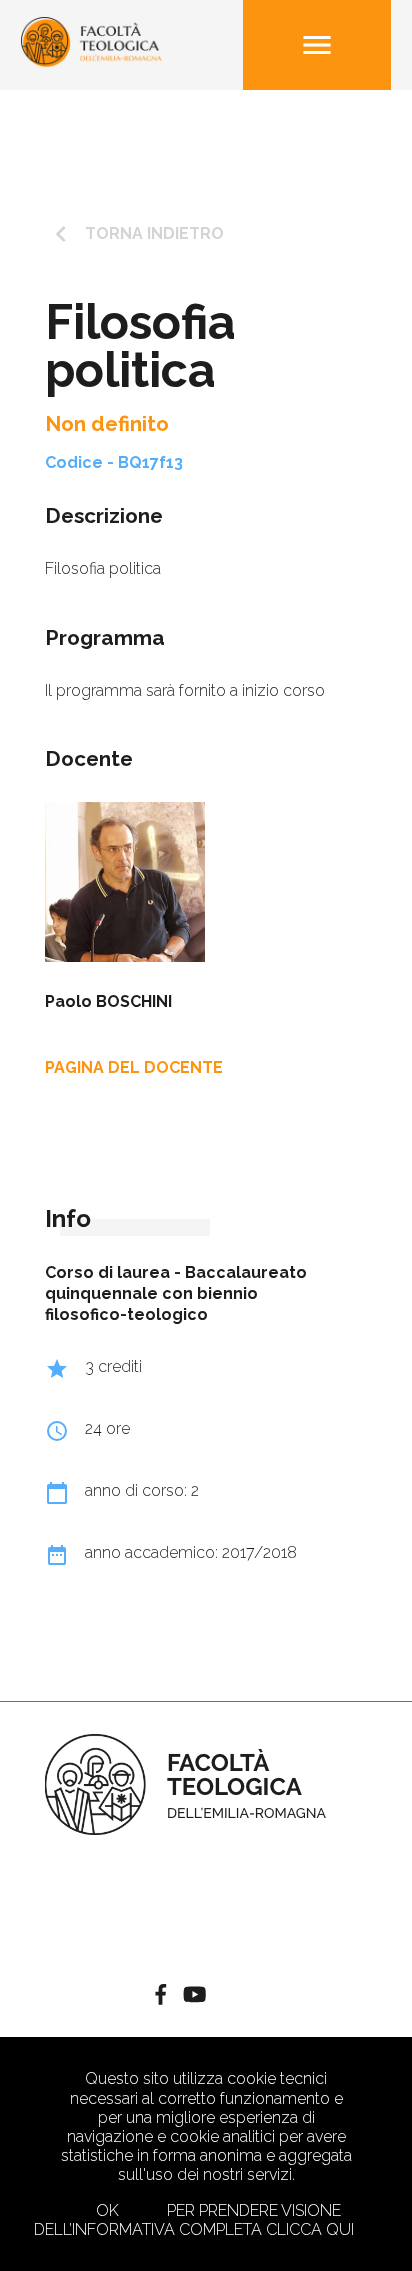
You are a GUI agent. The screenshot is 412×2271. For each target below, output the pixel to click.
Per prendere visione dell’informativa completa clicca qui (194, 2220)
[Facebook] (161, 1997)
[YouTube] (194, 1997)
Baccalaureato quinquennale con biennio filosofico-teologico (176, 1293)
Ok (107, 2210)
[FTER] (92, 61)
